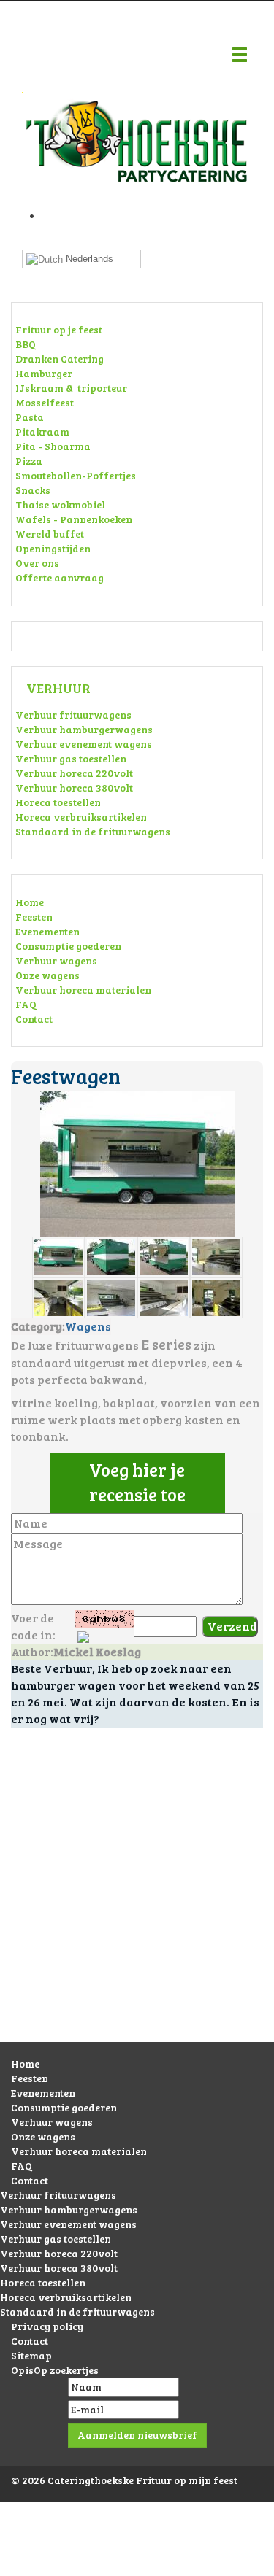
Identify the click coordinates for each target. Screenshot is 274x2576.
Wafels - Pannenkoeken (74, 519)
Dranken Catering (60, 359)
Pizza (29, 461)
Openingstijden (53, 548)
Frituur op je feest (59, 329)
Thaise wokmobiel (60, 504)
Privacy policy (47, 2326)
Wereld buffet (50, 534)
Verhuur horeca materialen (83, 990)
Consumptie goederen (68, 946)
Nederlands (88, 259)
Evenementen (47, 931)
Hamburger (44, 373)
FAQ (26, 1004)
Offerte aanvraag (60, 577)
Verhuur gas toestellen (71, 758)
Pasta (30, 417)
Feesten (34, 917)
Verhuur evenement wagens (84, 744)
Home (30, 902)
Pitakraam (42, 432)
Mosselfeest (45, 402)
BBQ (26, 344)
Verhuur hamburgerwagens (84, 729)
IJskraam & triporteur (71, 388)
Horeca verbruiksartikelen (81, 817)
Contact (34, 1019)
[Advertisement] (137, 1899)
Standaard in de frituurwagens (93, 831)
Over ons (37, 563)
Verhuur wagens (56, 960)
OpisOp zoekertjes (55, 2370)
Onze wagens (47, 975)
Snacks (33, 490)
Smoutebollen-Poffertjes (76, 475)
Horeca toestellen (58, 802)
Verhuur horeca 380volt (74, 788)
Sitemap (31, 2355)
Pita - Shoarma (53, 446)
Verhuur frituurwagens (73, 715)
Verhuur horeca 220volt (74, 773)
